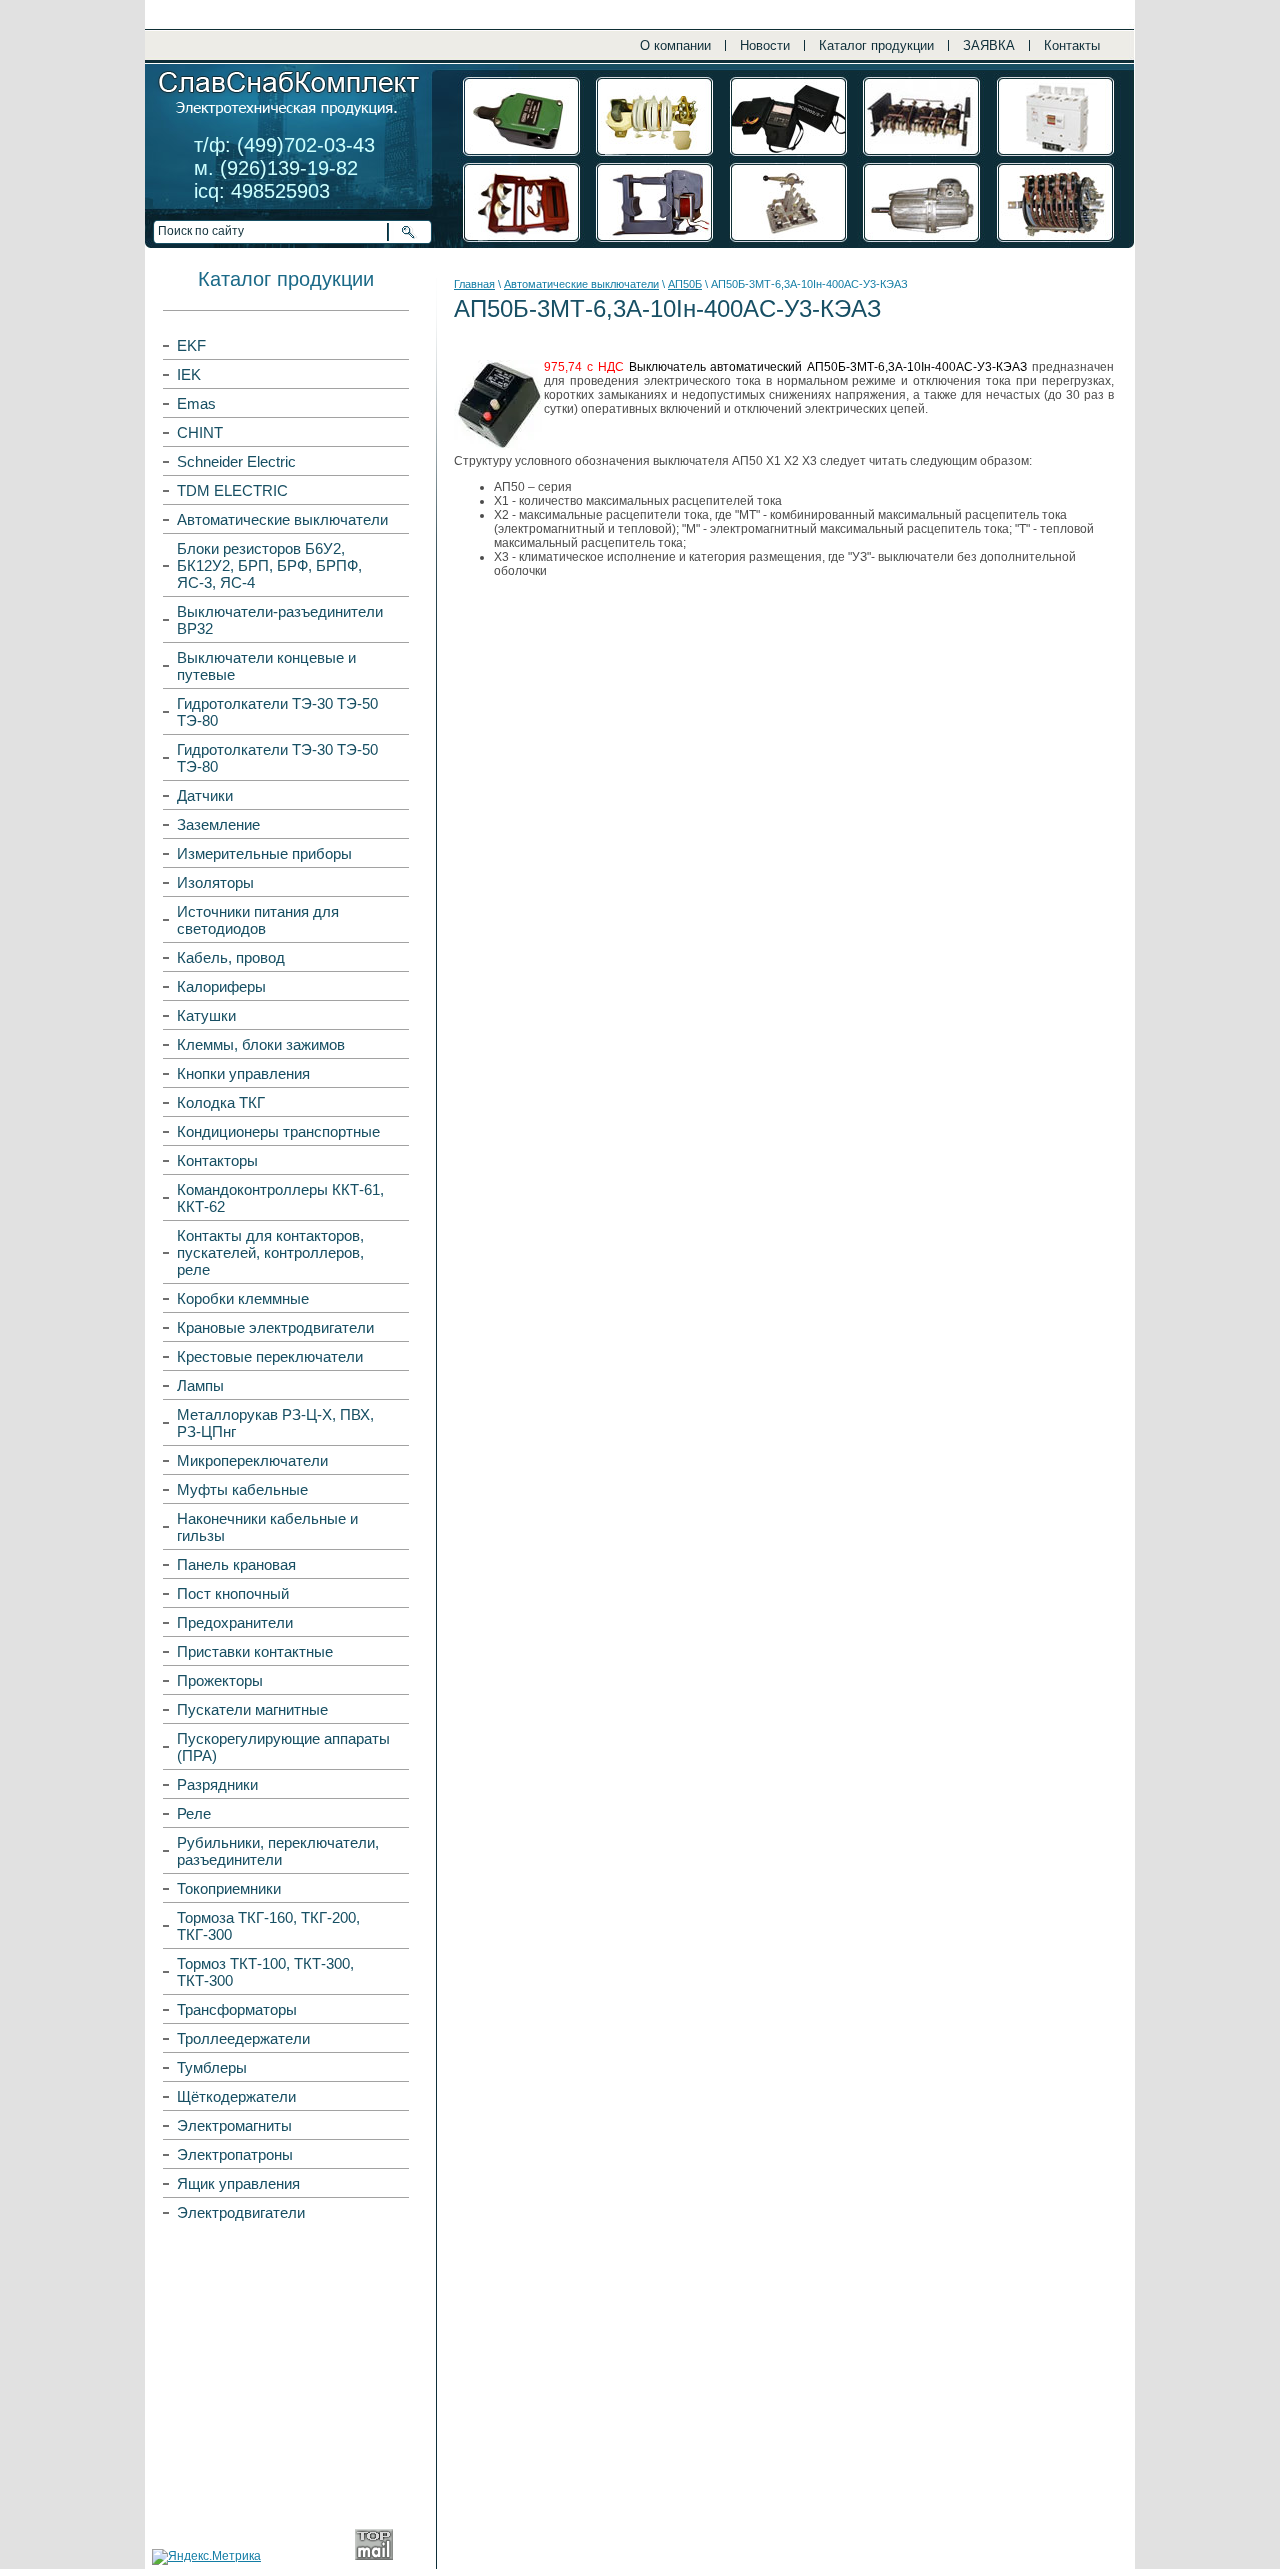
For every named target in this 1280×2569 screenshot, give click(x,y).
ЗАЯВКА (989, 45)
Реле (194, 1813)
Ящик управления (238, 2183)
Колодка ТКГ (221, 1102)
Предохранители (235, 1622)
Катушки (206, 1015)
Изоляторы (215, 882)
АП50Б (685, 284)
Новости (765, 45)
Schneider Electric (236, 461)
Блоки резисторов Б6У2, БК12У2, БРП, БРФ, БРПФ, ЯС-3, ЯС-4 (269, 565)
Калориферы (221, 986)
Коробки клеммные (243, 1298)
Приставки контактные (255, 1651)
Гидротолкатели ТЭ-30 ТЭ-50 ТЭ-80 (277, 712)
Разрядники (217, 1784)
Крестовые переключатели (270, 1356)
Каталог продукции (876, 45)
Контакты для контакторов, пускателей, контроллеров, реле (270, 1252)
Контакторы (217, 1160)
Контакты (1072, 45)
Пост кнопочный (233, 1593)
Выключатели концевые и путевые (266, 666)
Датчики (205, 795)
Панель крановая (236, 1564)
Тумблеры (212, 2067)
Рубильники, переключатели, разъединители (278, 1851)
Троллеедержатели (243, 2038)
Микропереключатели (252, 1460)
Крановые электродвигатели (275, 1327)
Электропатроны (235, 2154)
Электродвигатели (241, 2212)
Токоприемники (229, 1888)
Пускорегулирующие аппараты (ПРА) (283, 1747)
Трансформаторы (237, 2009)
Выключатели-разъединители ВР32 (280, 620)
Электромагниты (234, 2125)
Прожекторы (220, 1680)
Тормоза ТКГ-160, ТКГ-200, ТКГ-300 (268, 1926)
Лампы (200, 1385)
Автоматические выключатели (282, 519)
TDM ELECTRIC (232, 490)
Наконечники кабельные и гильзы (267, 1527)
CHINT (200, 432)
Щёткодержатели (236, 2096)
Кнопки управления (243, 1073)
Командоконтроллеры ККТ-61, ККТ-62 (280, 1198)
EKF (191, 345)
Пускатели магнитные (252, 1709)
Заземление (218, 824)
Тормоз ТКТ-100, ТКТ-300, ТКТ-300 (265, 1972)
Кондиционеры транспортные (278, 1131)
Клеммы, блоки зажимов (261, 1044)
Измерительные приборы (264, 853)
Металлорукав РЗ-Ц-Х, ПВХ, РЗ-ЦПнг (275, 1423)
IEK (189, 374)
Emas (196, 403)
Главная (474, 284)
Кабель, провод (231, 957)
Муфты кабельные (242, 1489)
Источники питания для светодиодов (258, 920)
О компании (675, 45)
